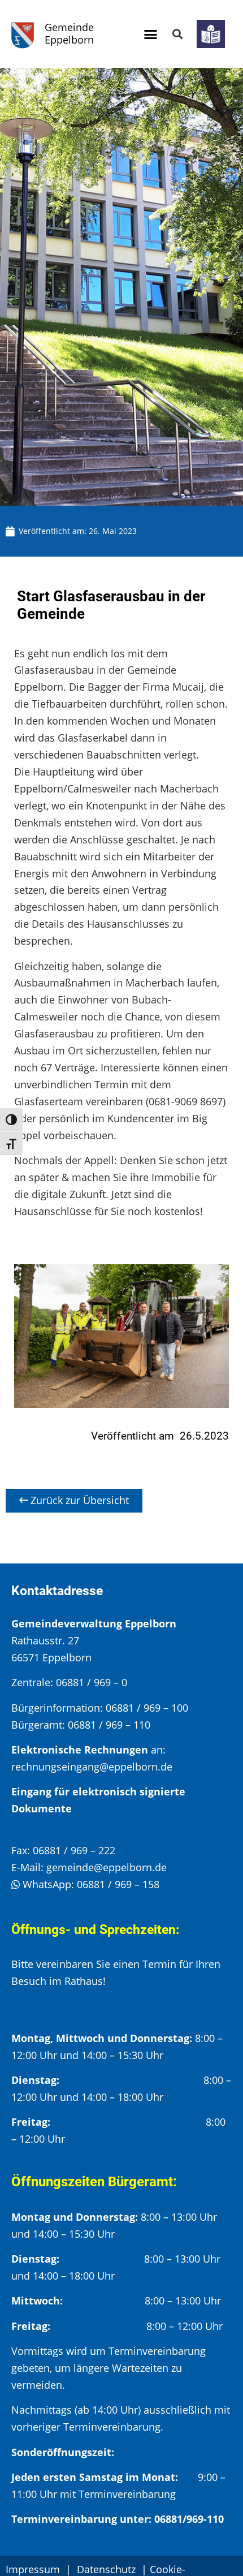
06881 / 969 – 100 (147, 1708)
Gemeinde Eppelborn (69, 33)
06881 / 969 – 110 (109, 1725)
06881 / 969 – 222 (74, 1850)
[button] (151, 34)
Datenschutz (108, 2569)
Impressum (33, 2569)
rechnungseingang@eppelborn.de (92, 1767)
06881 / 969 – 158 (118, 1884)
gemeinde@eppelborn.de (107, 1867)
